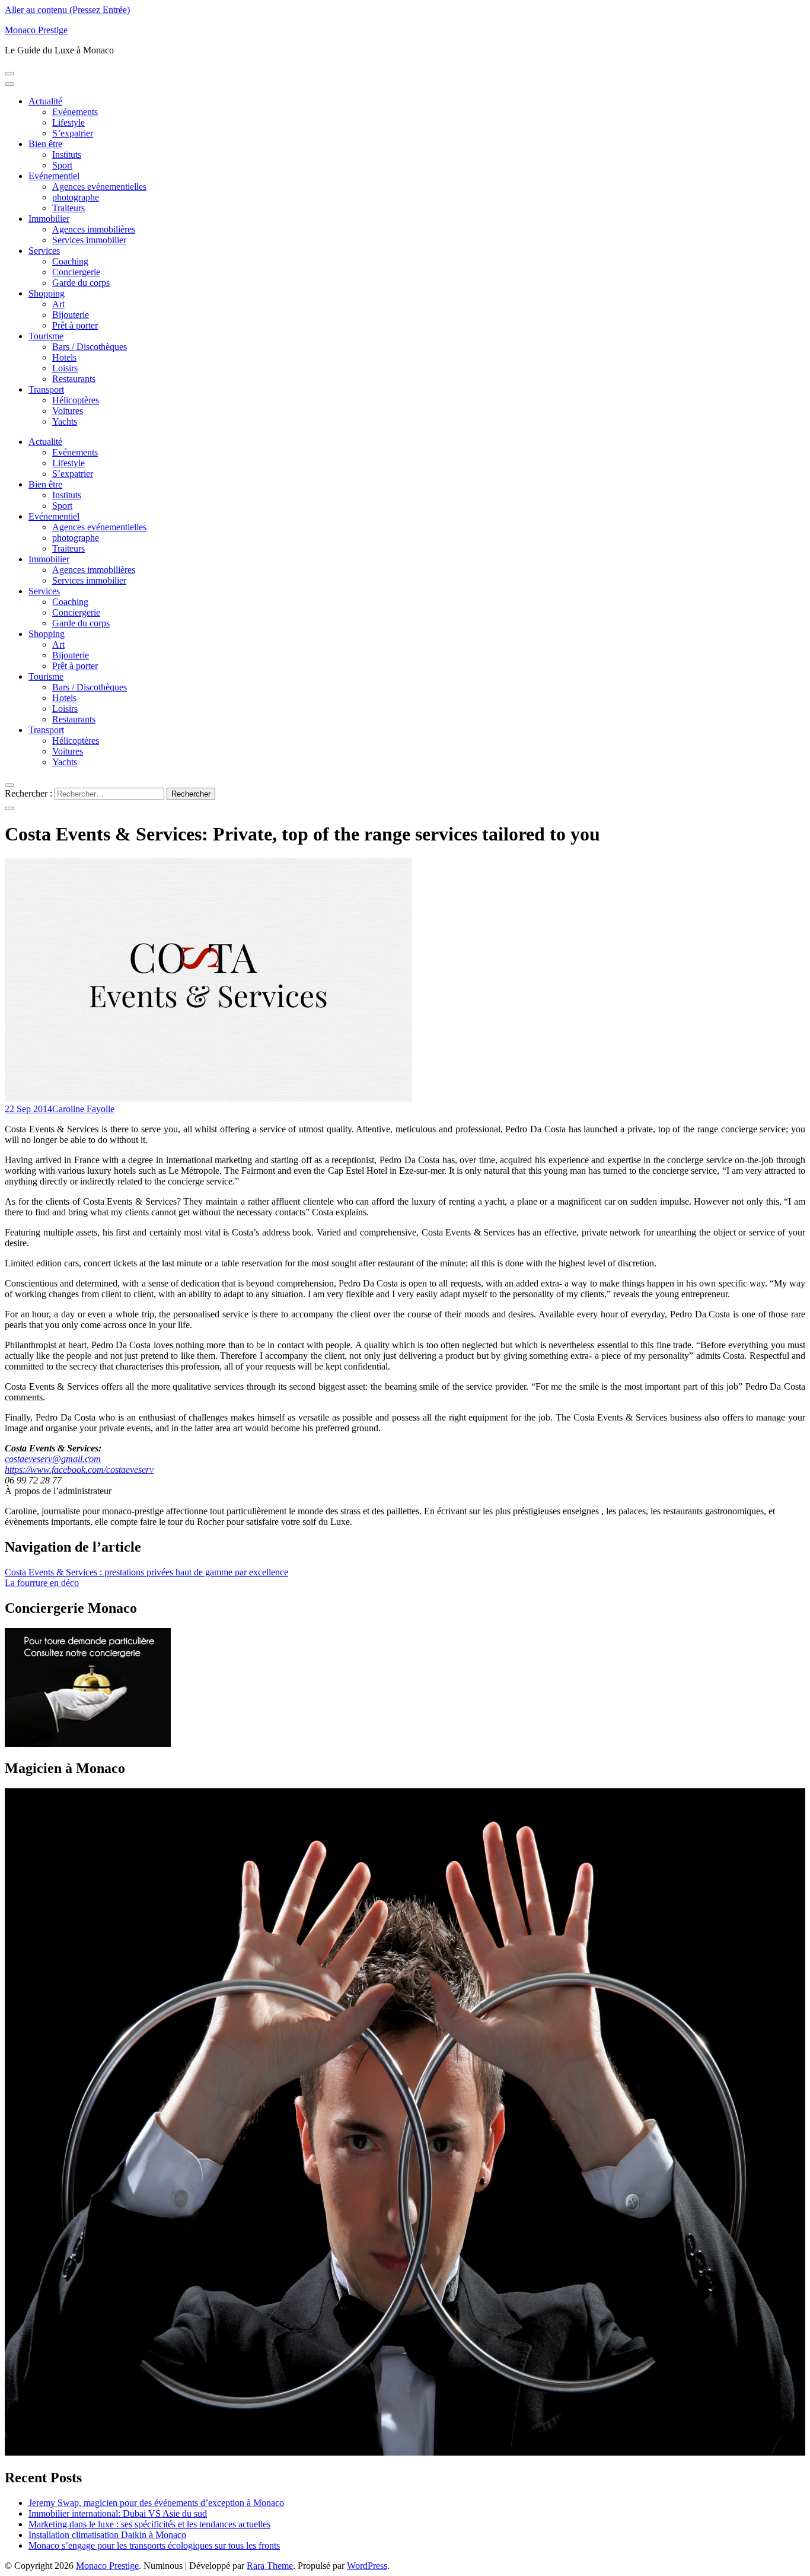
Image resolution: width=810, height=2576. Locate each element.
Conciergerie (76, 272)
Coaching (70, 261)
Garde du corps (81, 283)
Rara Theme (270, 2566)
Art (58, 304)
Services (44, 251)
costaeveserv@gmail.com (53, 1459)
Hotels (64, 357)
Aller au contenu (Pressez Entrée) (67, 10)
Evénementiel (54, 176)
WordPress (367, 2566)
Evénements (75, 112)
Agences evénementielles (99, 187)
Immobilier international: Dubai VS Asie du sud (118, 2513)
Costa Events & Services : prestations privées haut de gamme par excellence (146, 1572)
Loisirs (65, 368)
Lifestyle (68, 122)
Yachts (65, 421)
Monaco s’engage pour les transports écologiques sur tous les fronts (154, 2545)
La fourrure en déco (42, 1583)
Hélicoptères (76, 400)
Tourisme (46, 336)
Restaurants (74, 379)
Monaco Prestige (36, 30)
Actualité (45, 101)
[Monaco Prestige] (88, 1744)
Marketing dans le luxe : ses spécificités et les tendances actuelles (149, 2524)
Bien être (45, 144)
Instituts (67, 155)
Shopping (47, 293)
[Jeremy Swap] (405, 2452)
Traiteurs (68, 208)
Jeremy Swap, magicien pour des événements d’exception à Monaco (156, 2503)
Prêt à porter (75, 325)
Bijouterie (71, 315)
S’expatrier (73, 133)
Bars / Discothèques (90, 347)
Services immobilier (89, 240)
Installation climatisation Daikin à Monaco (107, 2535)
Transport (46, 389)
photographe (76, 197)
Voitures (68, 411)
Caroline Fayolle (83, 1109)
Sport (62, 165)
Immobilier (49, 219)
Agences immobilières (94, 229)
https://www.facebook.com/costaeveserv (79, 1470)
